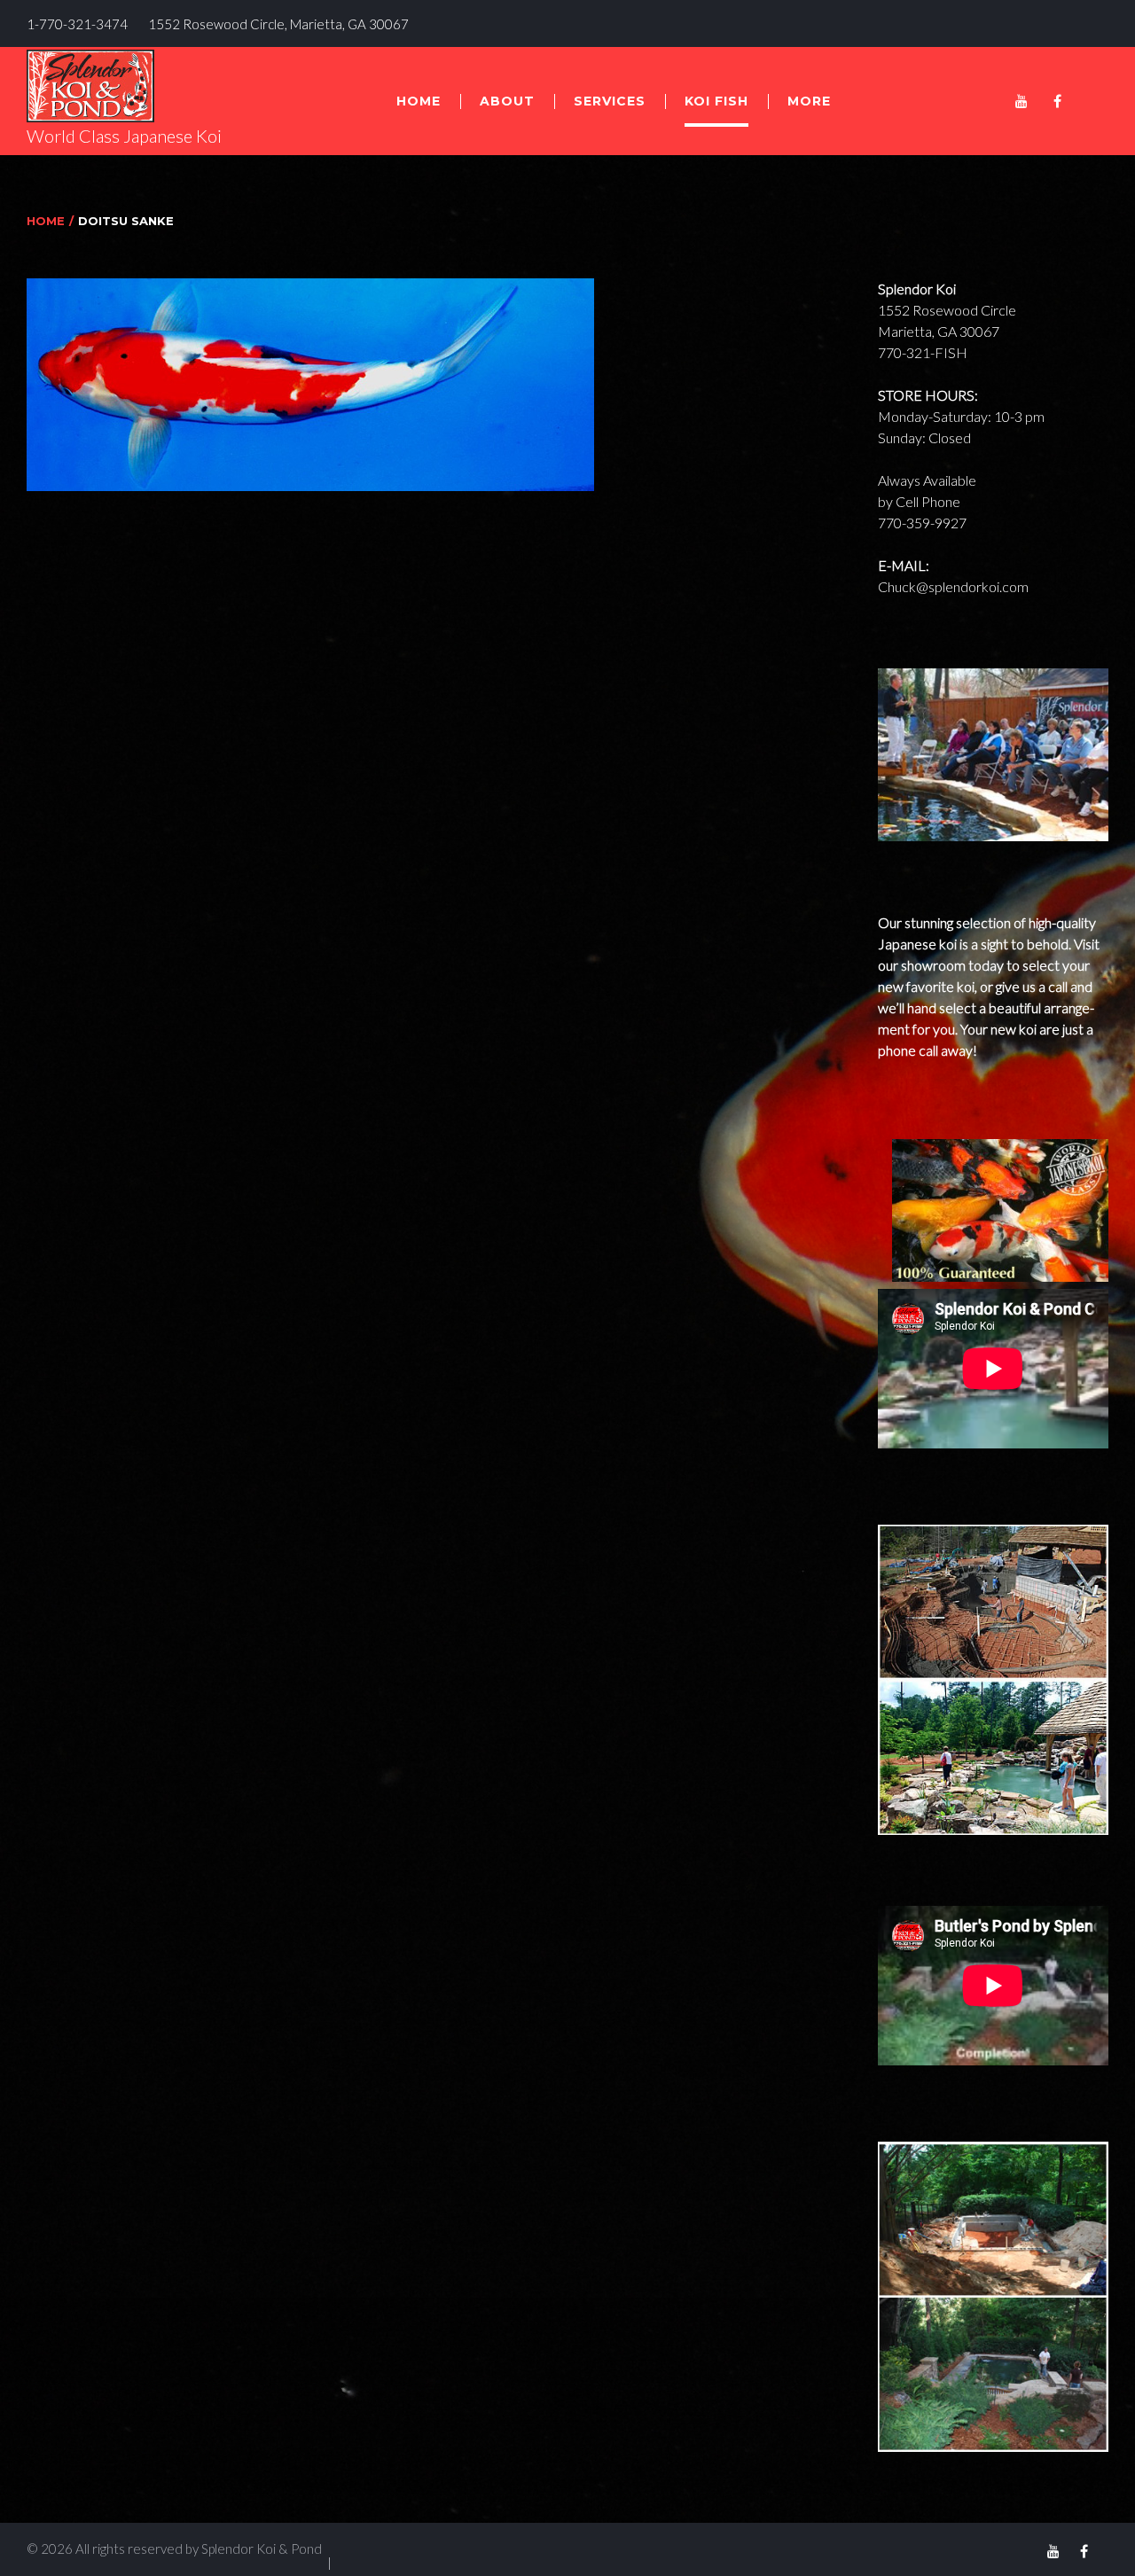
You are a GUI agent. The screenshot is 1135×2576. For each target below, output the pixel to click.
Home (419, 101)
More (809, 101)
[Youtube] (1021, 101)
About (507, 101)
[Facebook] (1057, 101)
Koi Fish (716, 101)
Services (610, 101)
